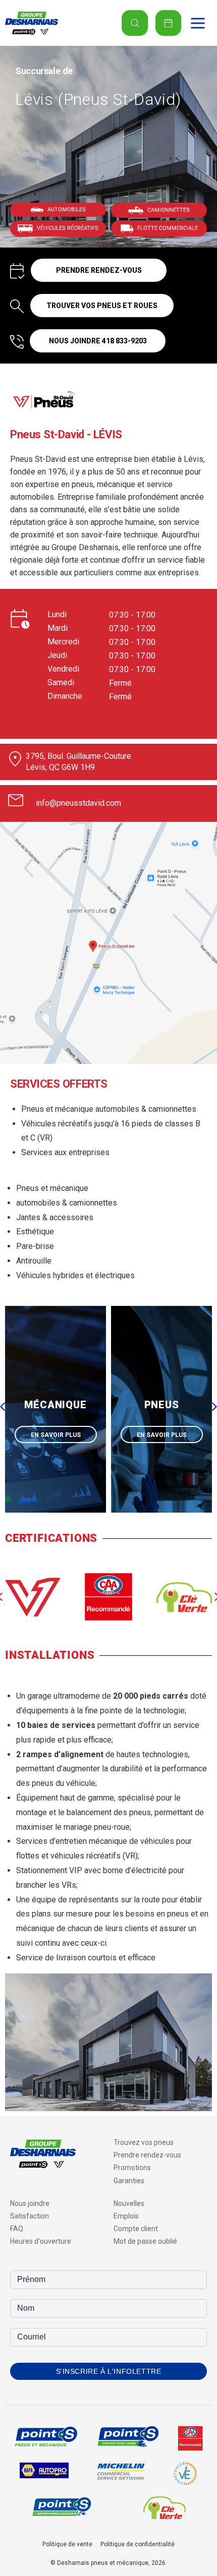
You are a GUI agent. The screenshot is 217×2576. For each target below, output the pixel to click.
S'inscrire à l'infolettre (109, 2371)
